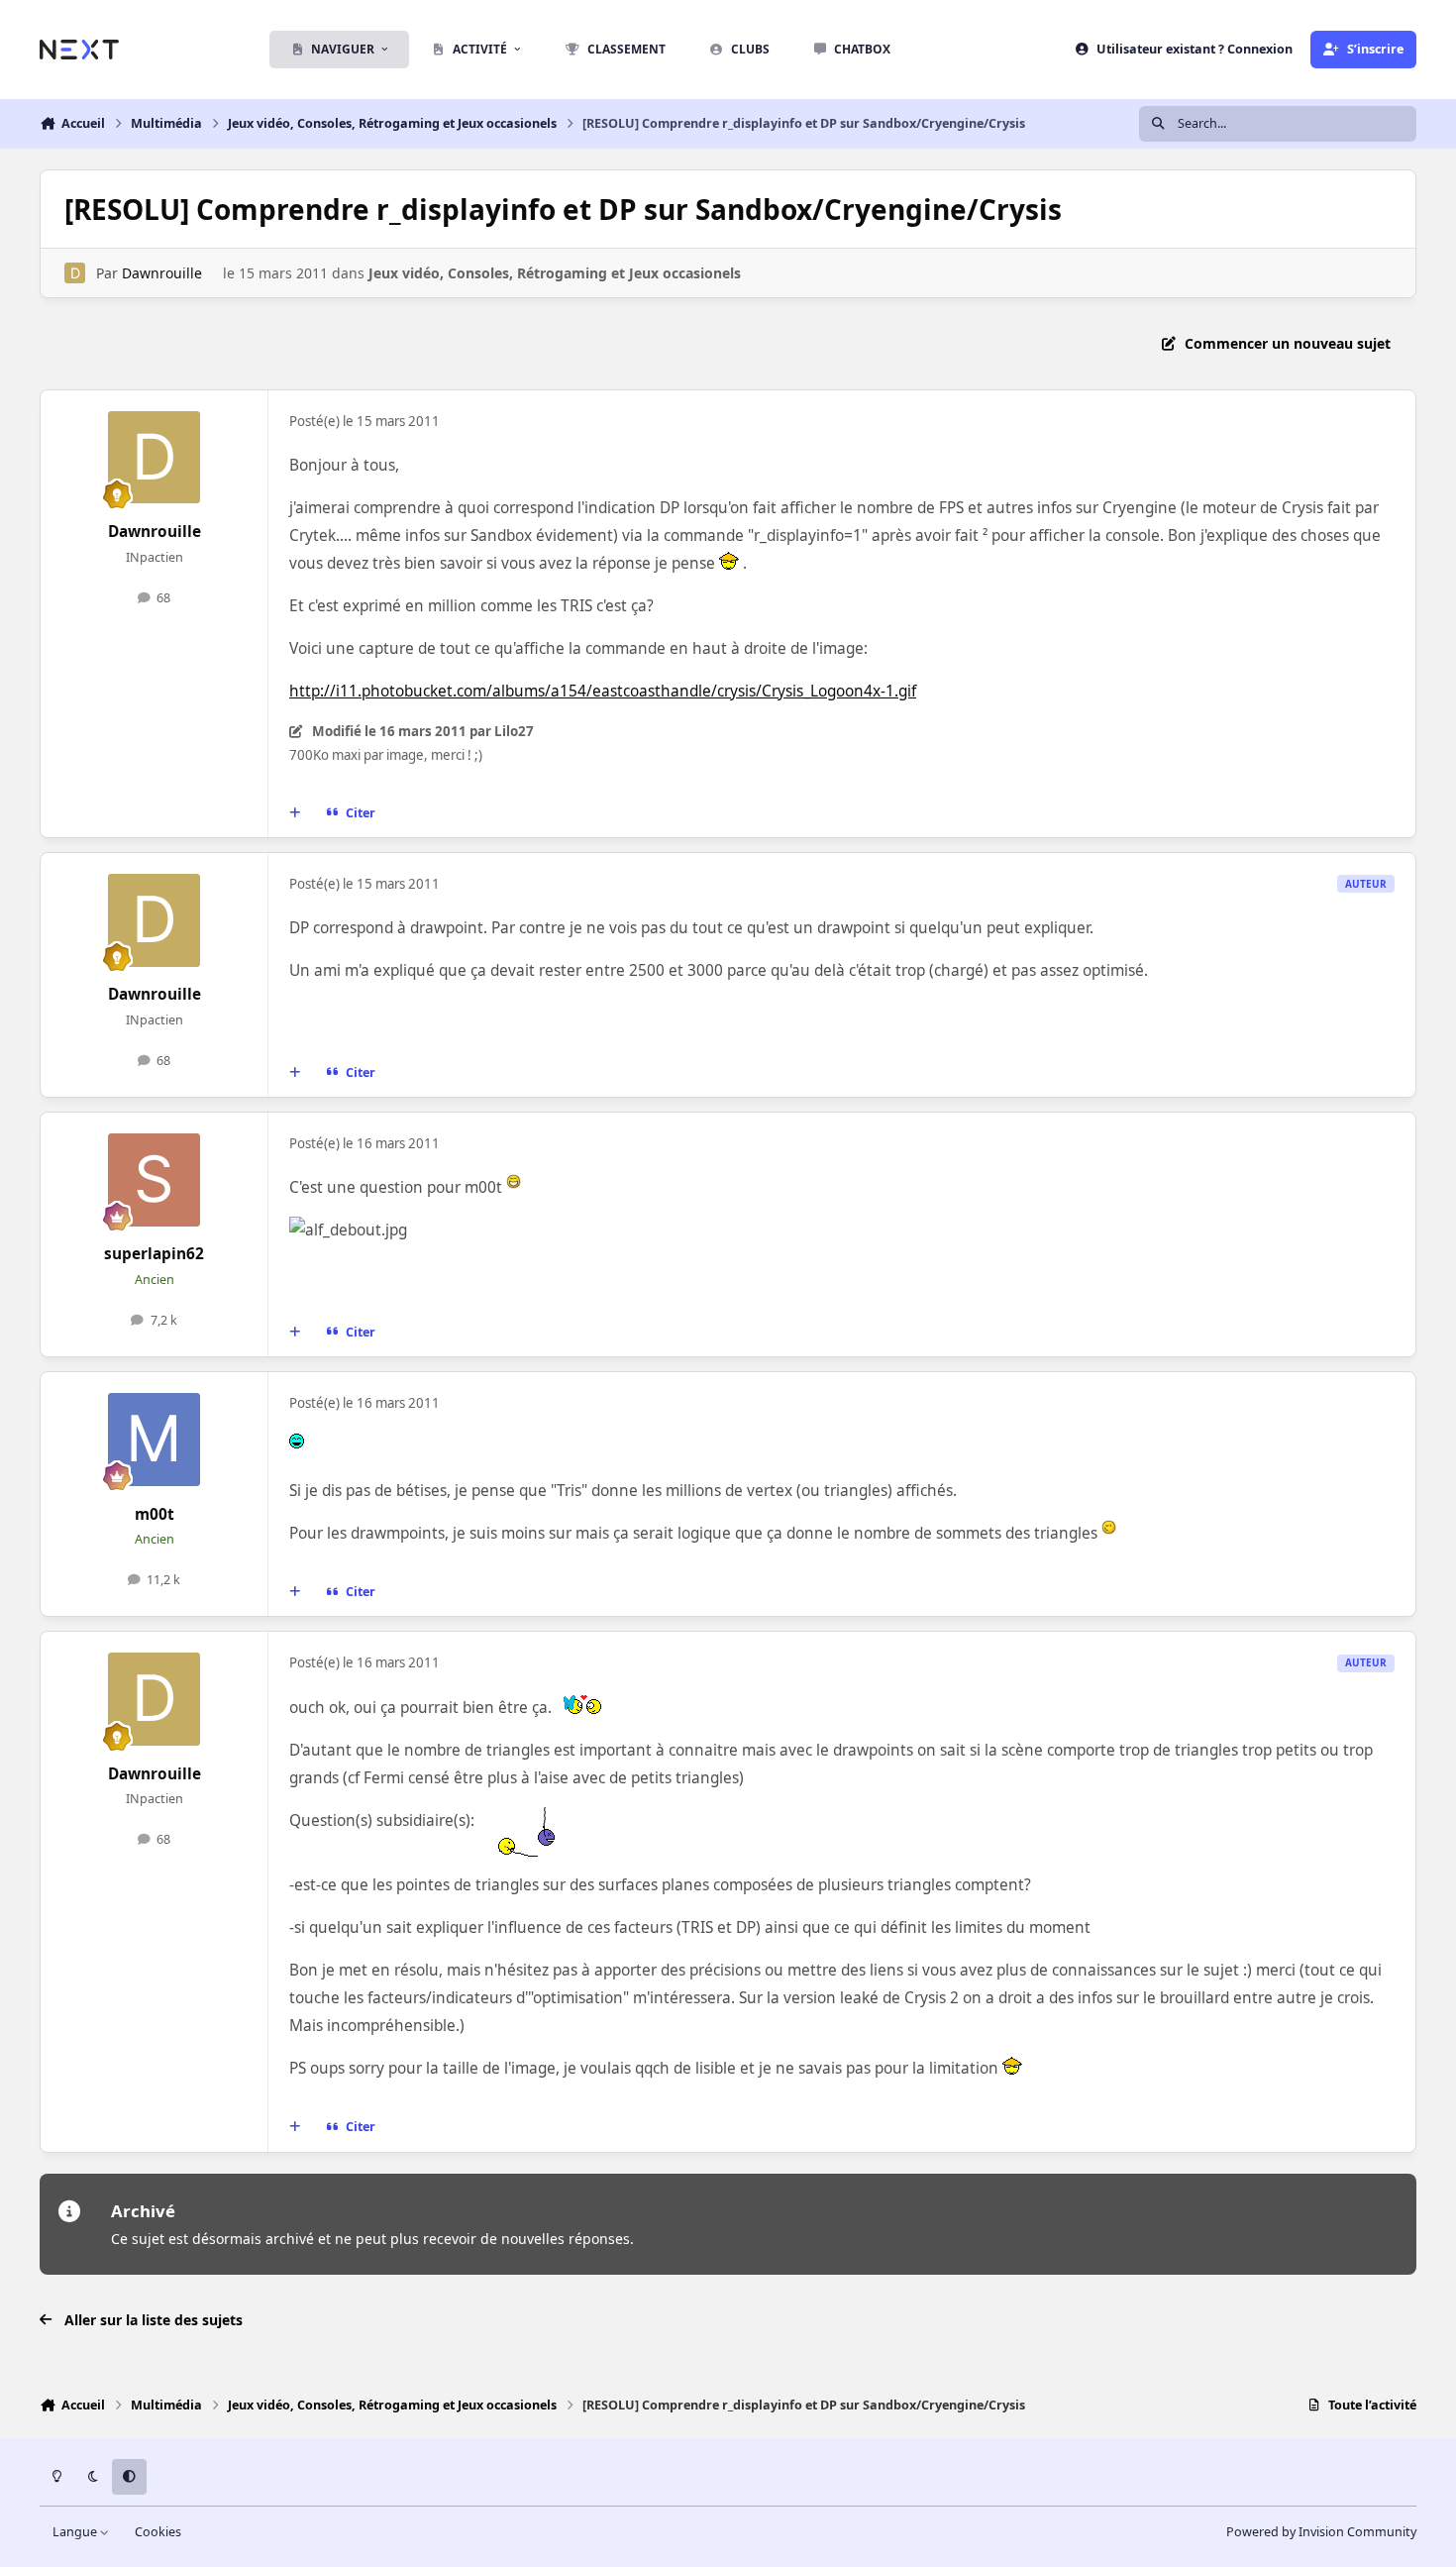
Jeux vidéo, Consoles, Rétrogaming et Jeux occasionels (555, 273)
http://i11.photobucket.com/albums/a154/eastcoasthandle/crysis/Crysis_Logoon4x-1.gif (603, 691)
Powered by (1321, 2532)
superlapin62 (154, 1254)
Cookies (158, 2532)
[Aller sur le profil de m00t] (155, 1440)
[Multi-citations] (295, 813)
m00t (155, 1514)
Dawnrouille (162, 273)
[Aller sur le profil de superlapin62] (155, 1180)
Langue (76, 2532)
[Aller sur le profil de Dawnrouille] (75, 273)
